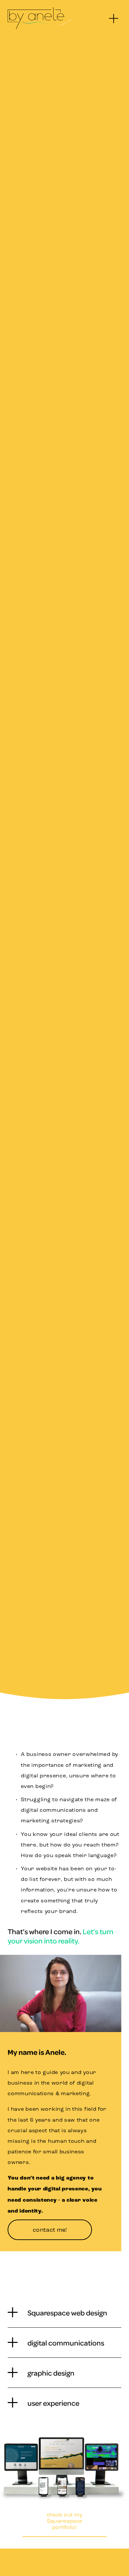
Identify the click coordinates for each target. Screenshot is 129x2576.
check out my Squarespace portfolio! (65, 2521)
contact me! (50, 2230)
